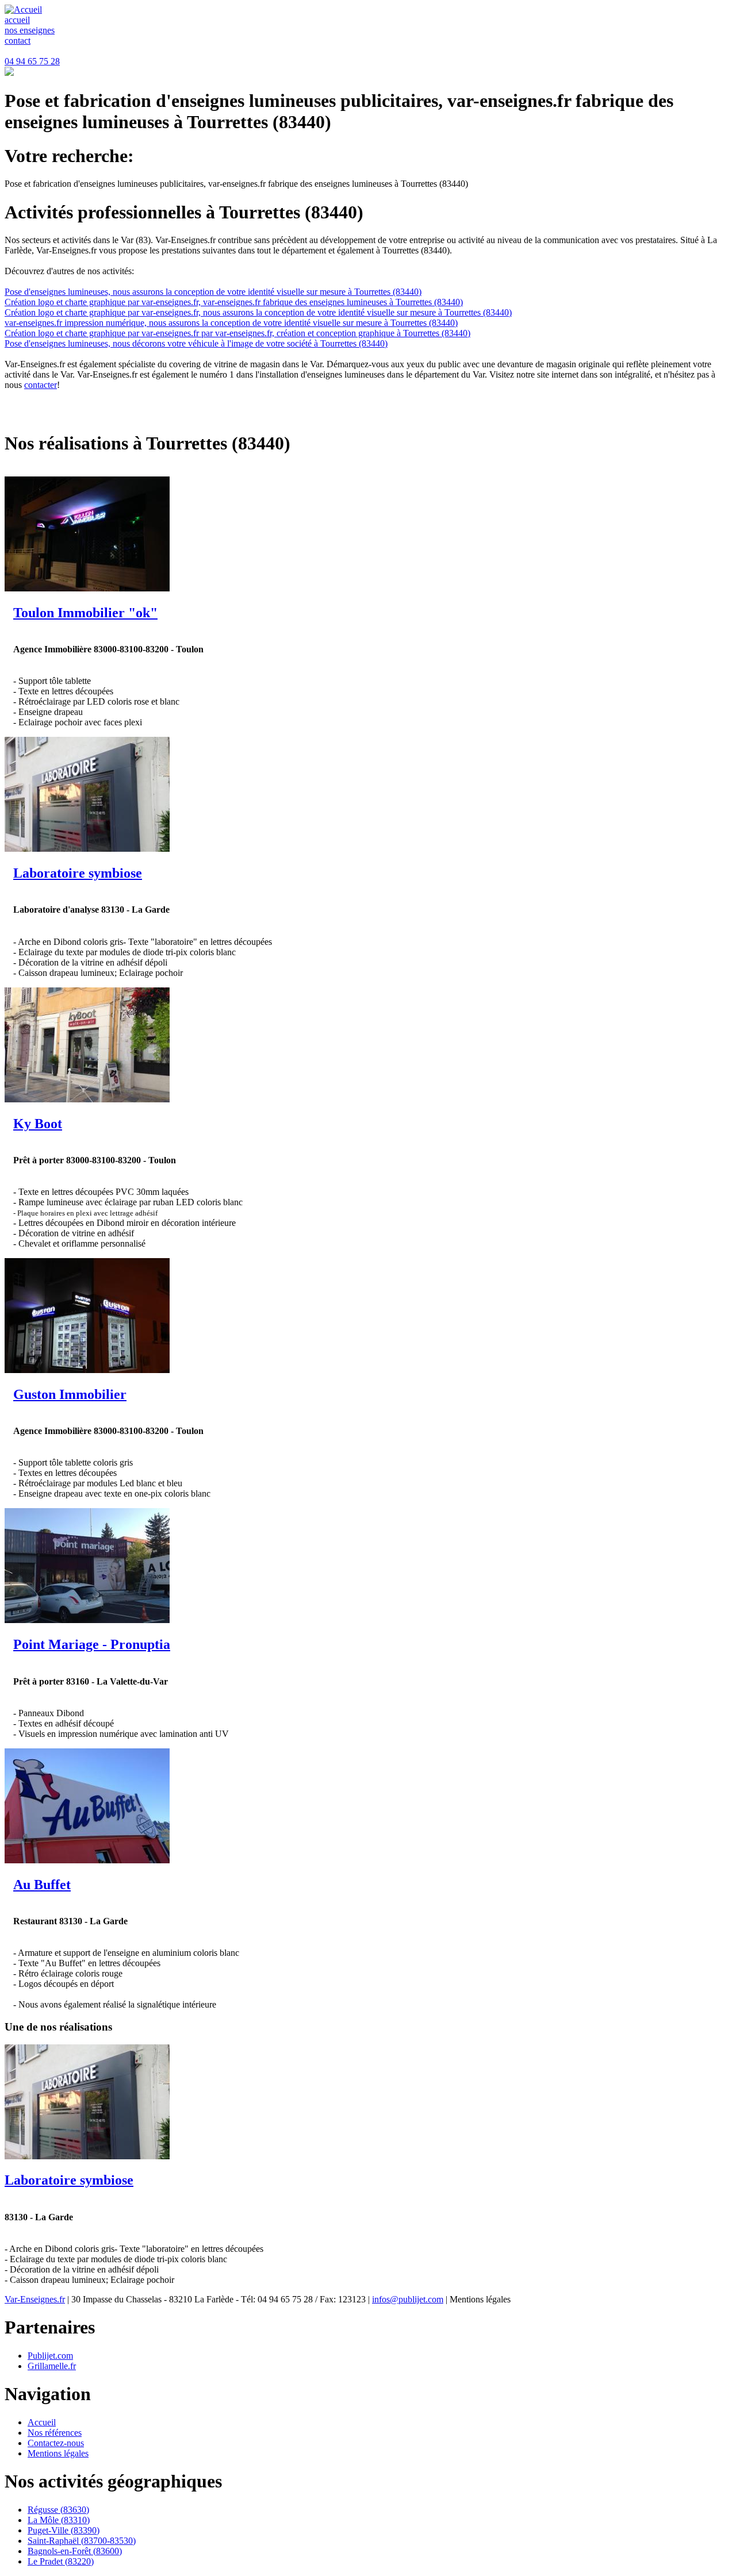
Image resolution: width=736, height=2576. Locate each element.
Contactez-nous (56, 2443)
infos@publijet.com (408, 2299)
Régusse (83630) (58, 2510)
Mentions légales (58, 2453)
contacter (41, 385)
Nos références (55, 2433)
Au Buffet (42, 1885)
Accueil (42, 2422)
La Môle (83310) (59, 2520)
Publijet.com (50, 2356)
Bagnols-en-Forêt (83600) (75, 2551)
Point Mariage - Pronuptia (92, 1644)
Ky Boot (38, 1124)
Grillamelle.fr (52, 2366)
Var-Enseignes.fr (35, 2299)
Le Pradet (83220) (61, 2561)
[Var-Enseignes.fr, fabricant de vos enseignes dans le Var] (23, 9)
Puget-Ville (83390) (64, 2530)
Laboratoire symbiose (78, 873)
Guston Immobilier (70, 1394)
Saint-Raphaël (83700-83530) (82, 2541)
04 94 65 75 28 (32, 61)
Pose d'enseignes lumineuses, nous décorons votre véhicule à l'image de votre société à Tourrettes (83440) (196, 343)
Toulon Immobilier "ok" (85, 613)
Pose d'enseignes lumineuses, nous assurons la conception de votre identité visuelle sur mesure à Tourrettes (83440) (213, 292)
